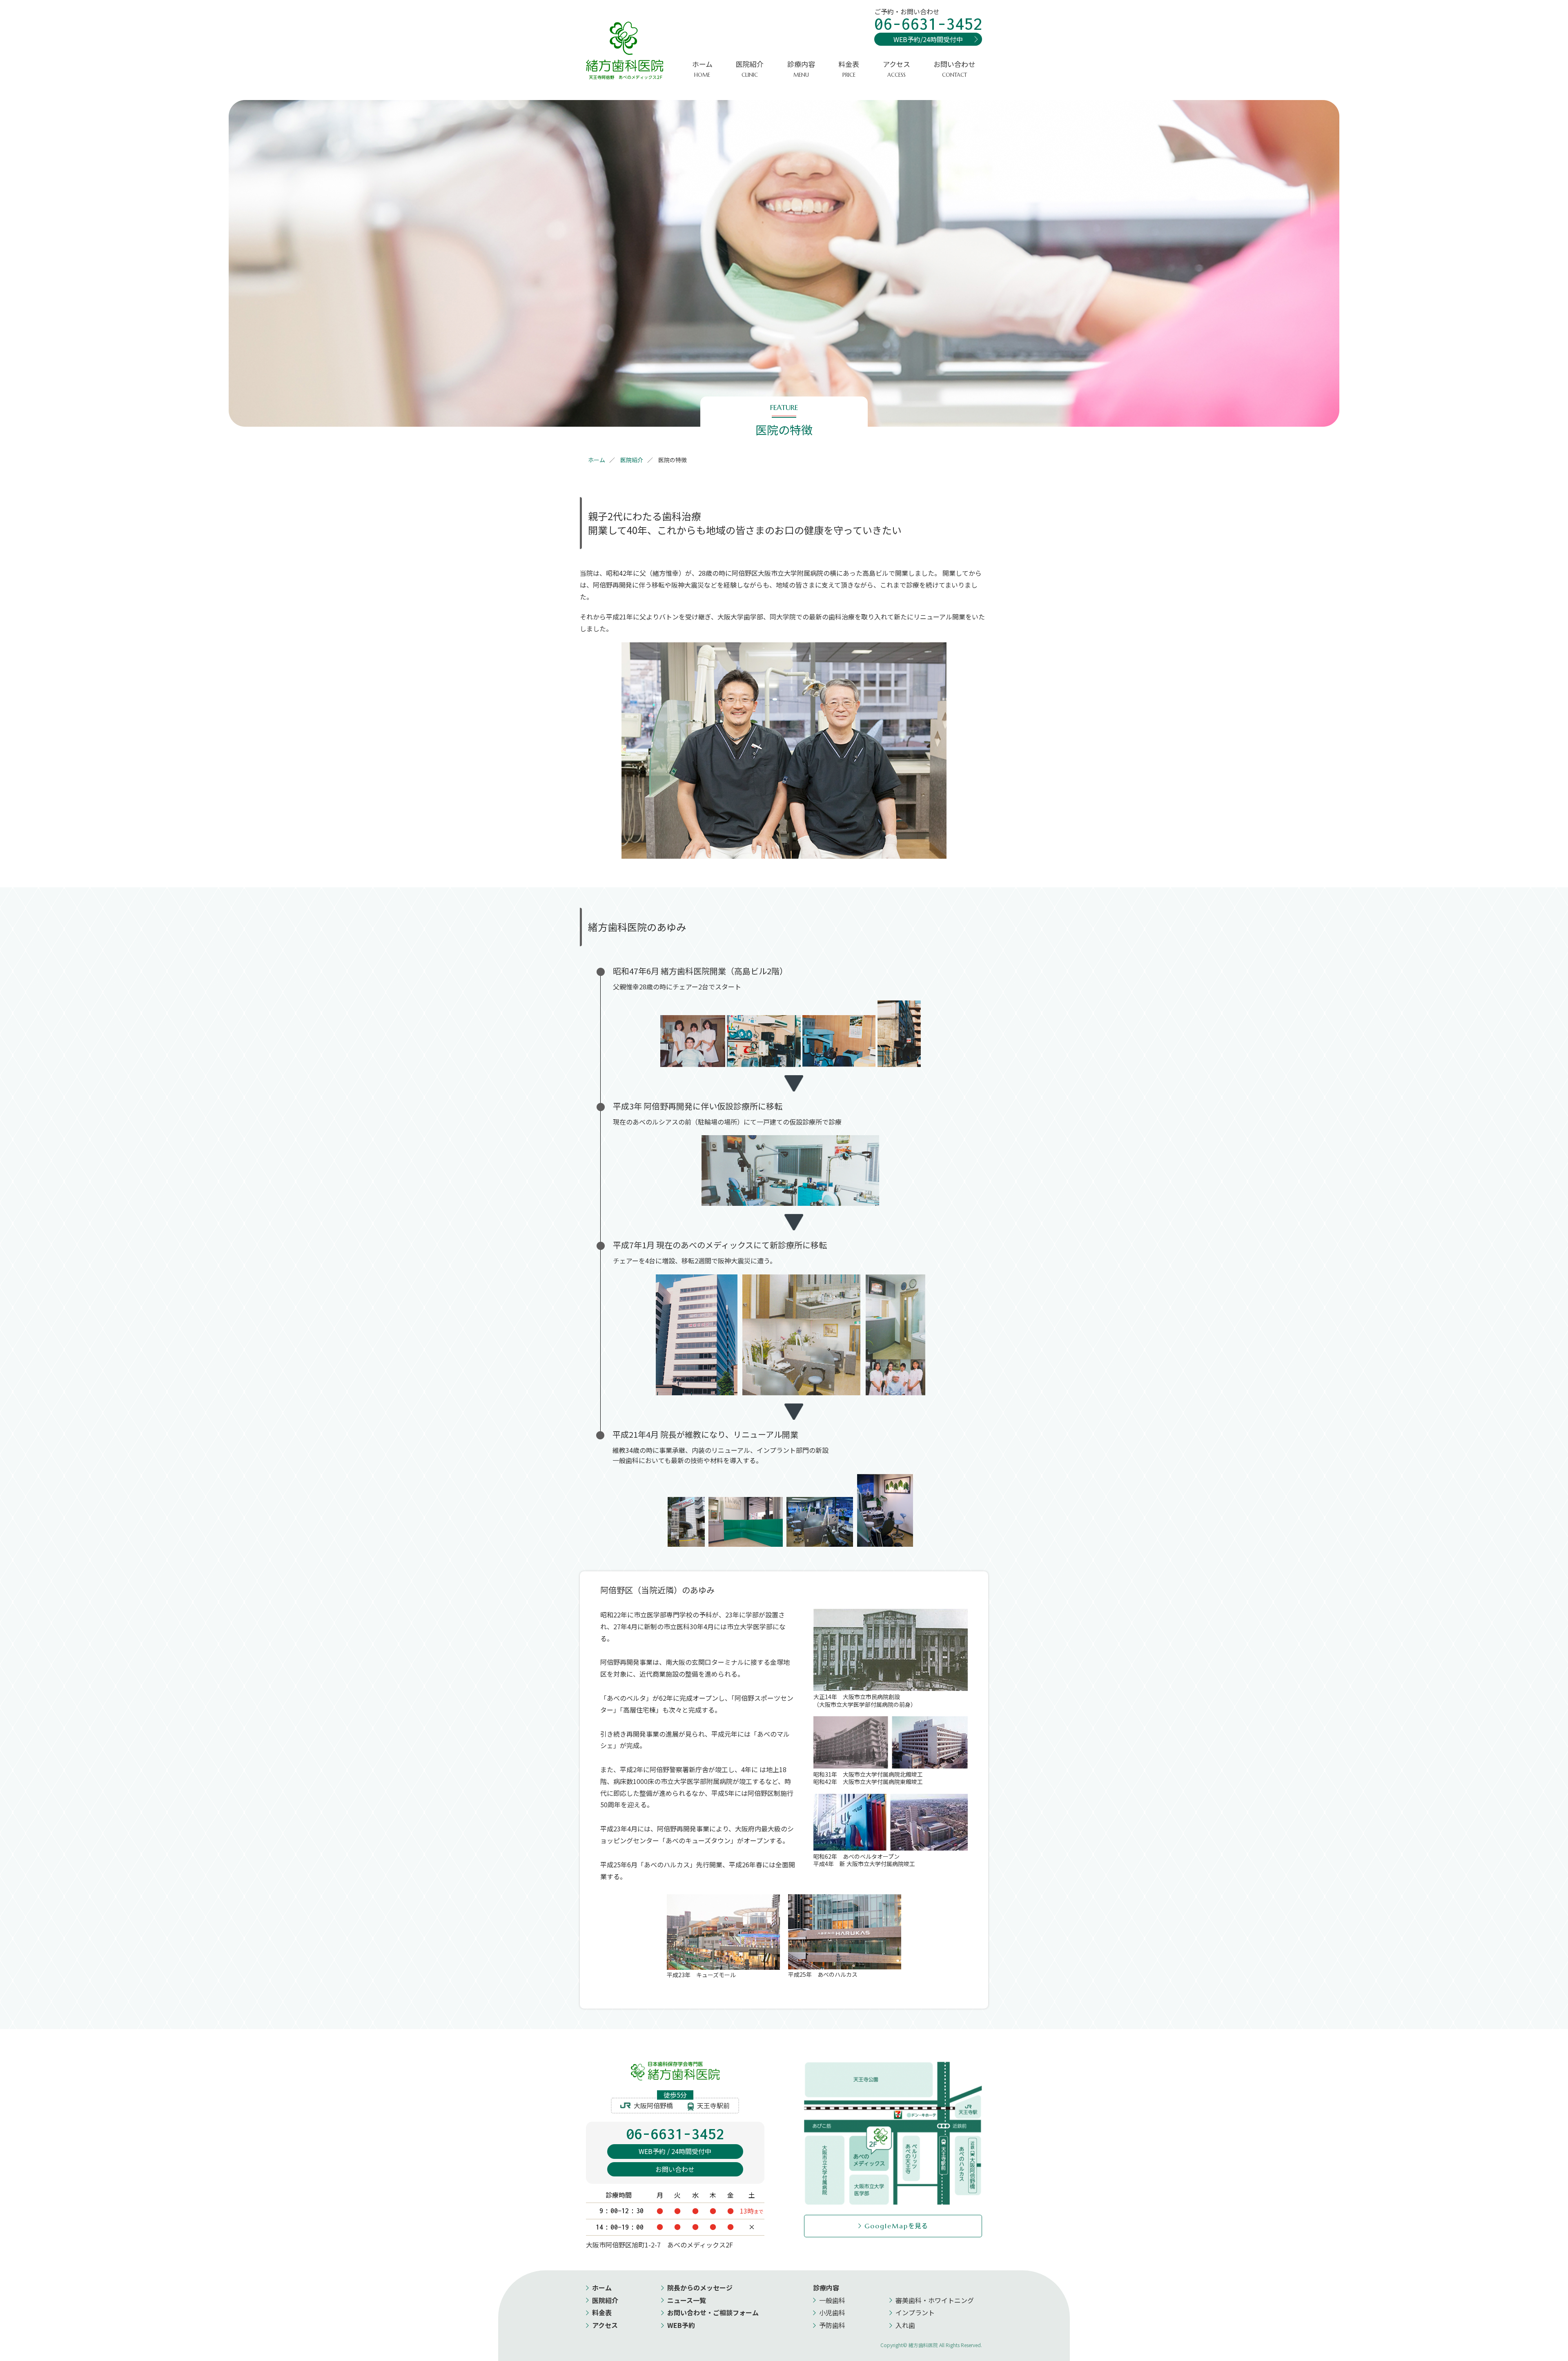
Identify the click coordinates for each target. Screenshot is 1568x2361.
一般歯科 (832, 2300)
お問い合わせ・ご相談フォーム (713, 2312)
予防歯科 (832, 2325)
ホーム (702, 69)
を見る (896, 2225)
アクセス (896, 69)
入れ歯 (905, 2325)
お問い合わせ (954, 69)
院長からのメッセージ (700, 2287)
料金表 (849, 69)
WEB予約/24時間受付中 (928, 39)
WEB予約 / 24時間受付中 (675, 2151)
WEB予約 (681, 2325)
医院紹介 (605, 2300)
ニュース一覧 (687, 2300)
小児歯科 (832, 2312)
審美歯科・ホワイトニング (935, 2300)
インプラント (915, 2312)
